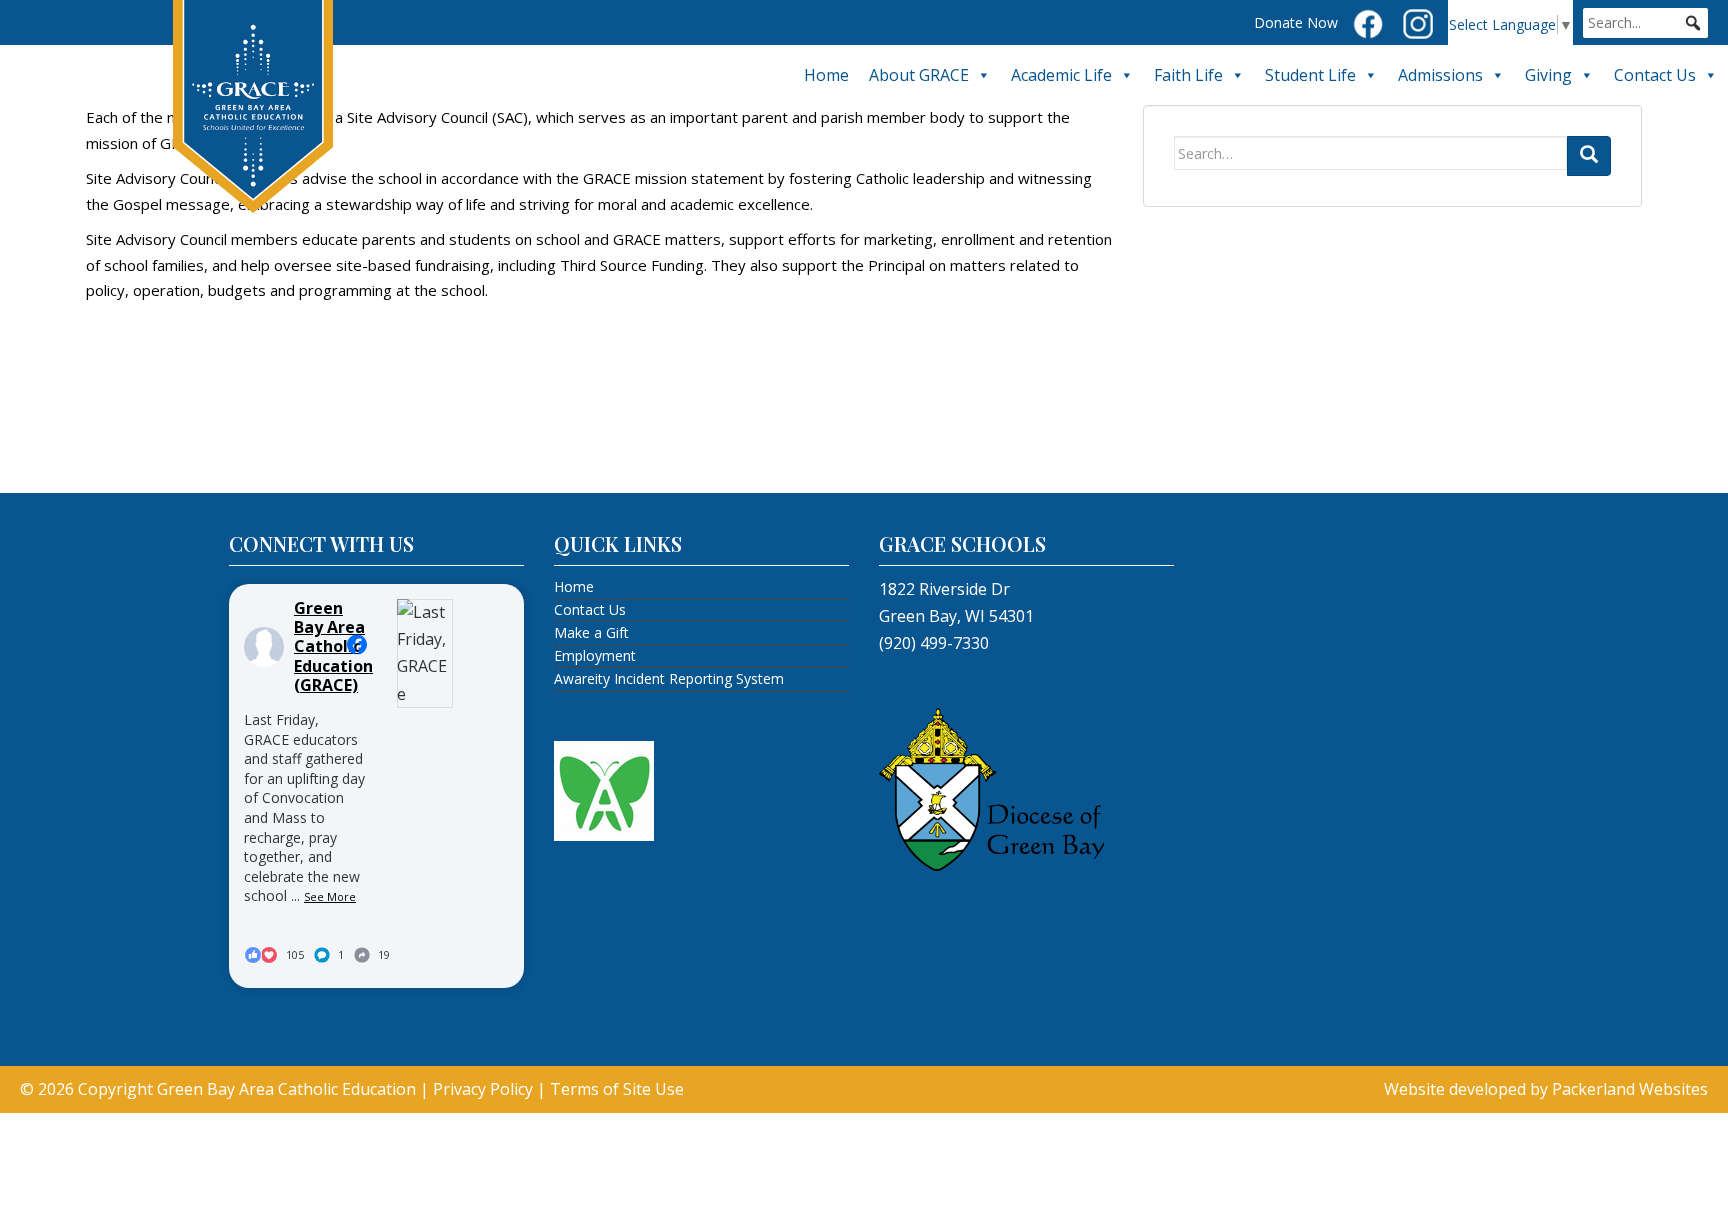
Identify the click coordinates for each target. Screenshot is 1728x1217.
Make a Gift (591, 632)
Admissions (1440, 75)
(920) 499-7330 (934, 643)
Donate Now (1296, 22)
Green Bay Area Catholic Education (286, 1089)
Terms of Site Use (617, 1089)
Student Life (1310, 75)
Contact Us (1655, 75)
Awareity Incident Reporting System (669, 678)
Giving (1548, 75)
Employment (595, 655)
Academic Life (1061, 75)
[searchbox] (1645, 23)
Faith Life (1188, 75)
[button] (1693, 23)
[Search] (1589, 156)
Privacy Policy (483, 1089)
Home (826, 75)
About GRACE (919, 75)
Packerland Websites (1630, 1089)
